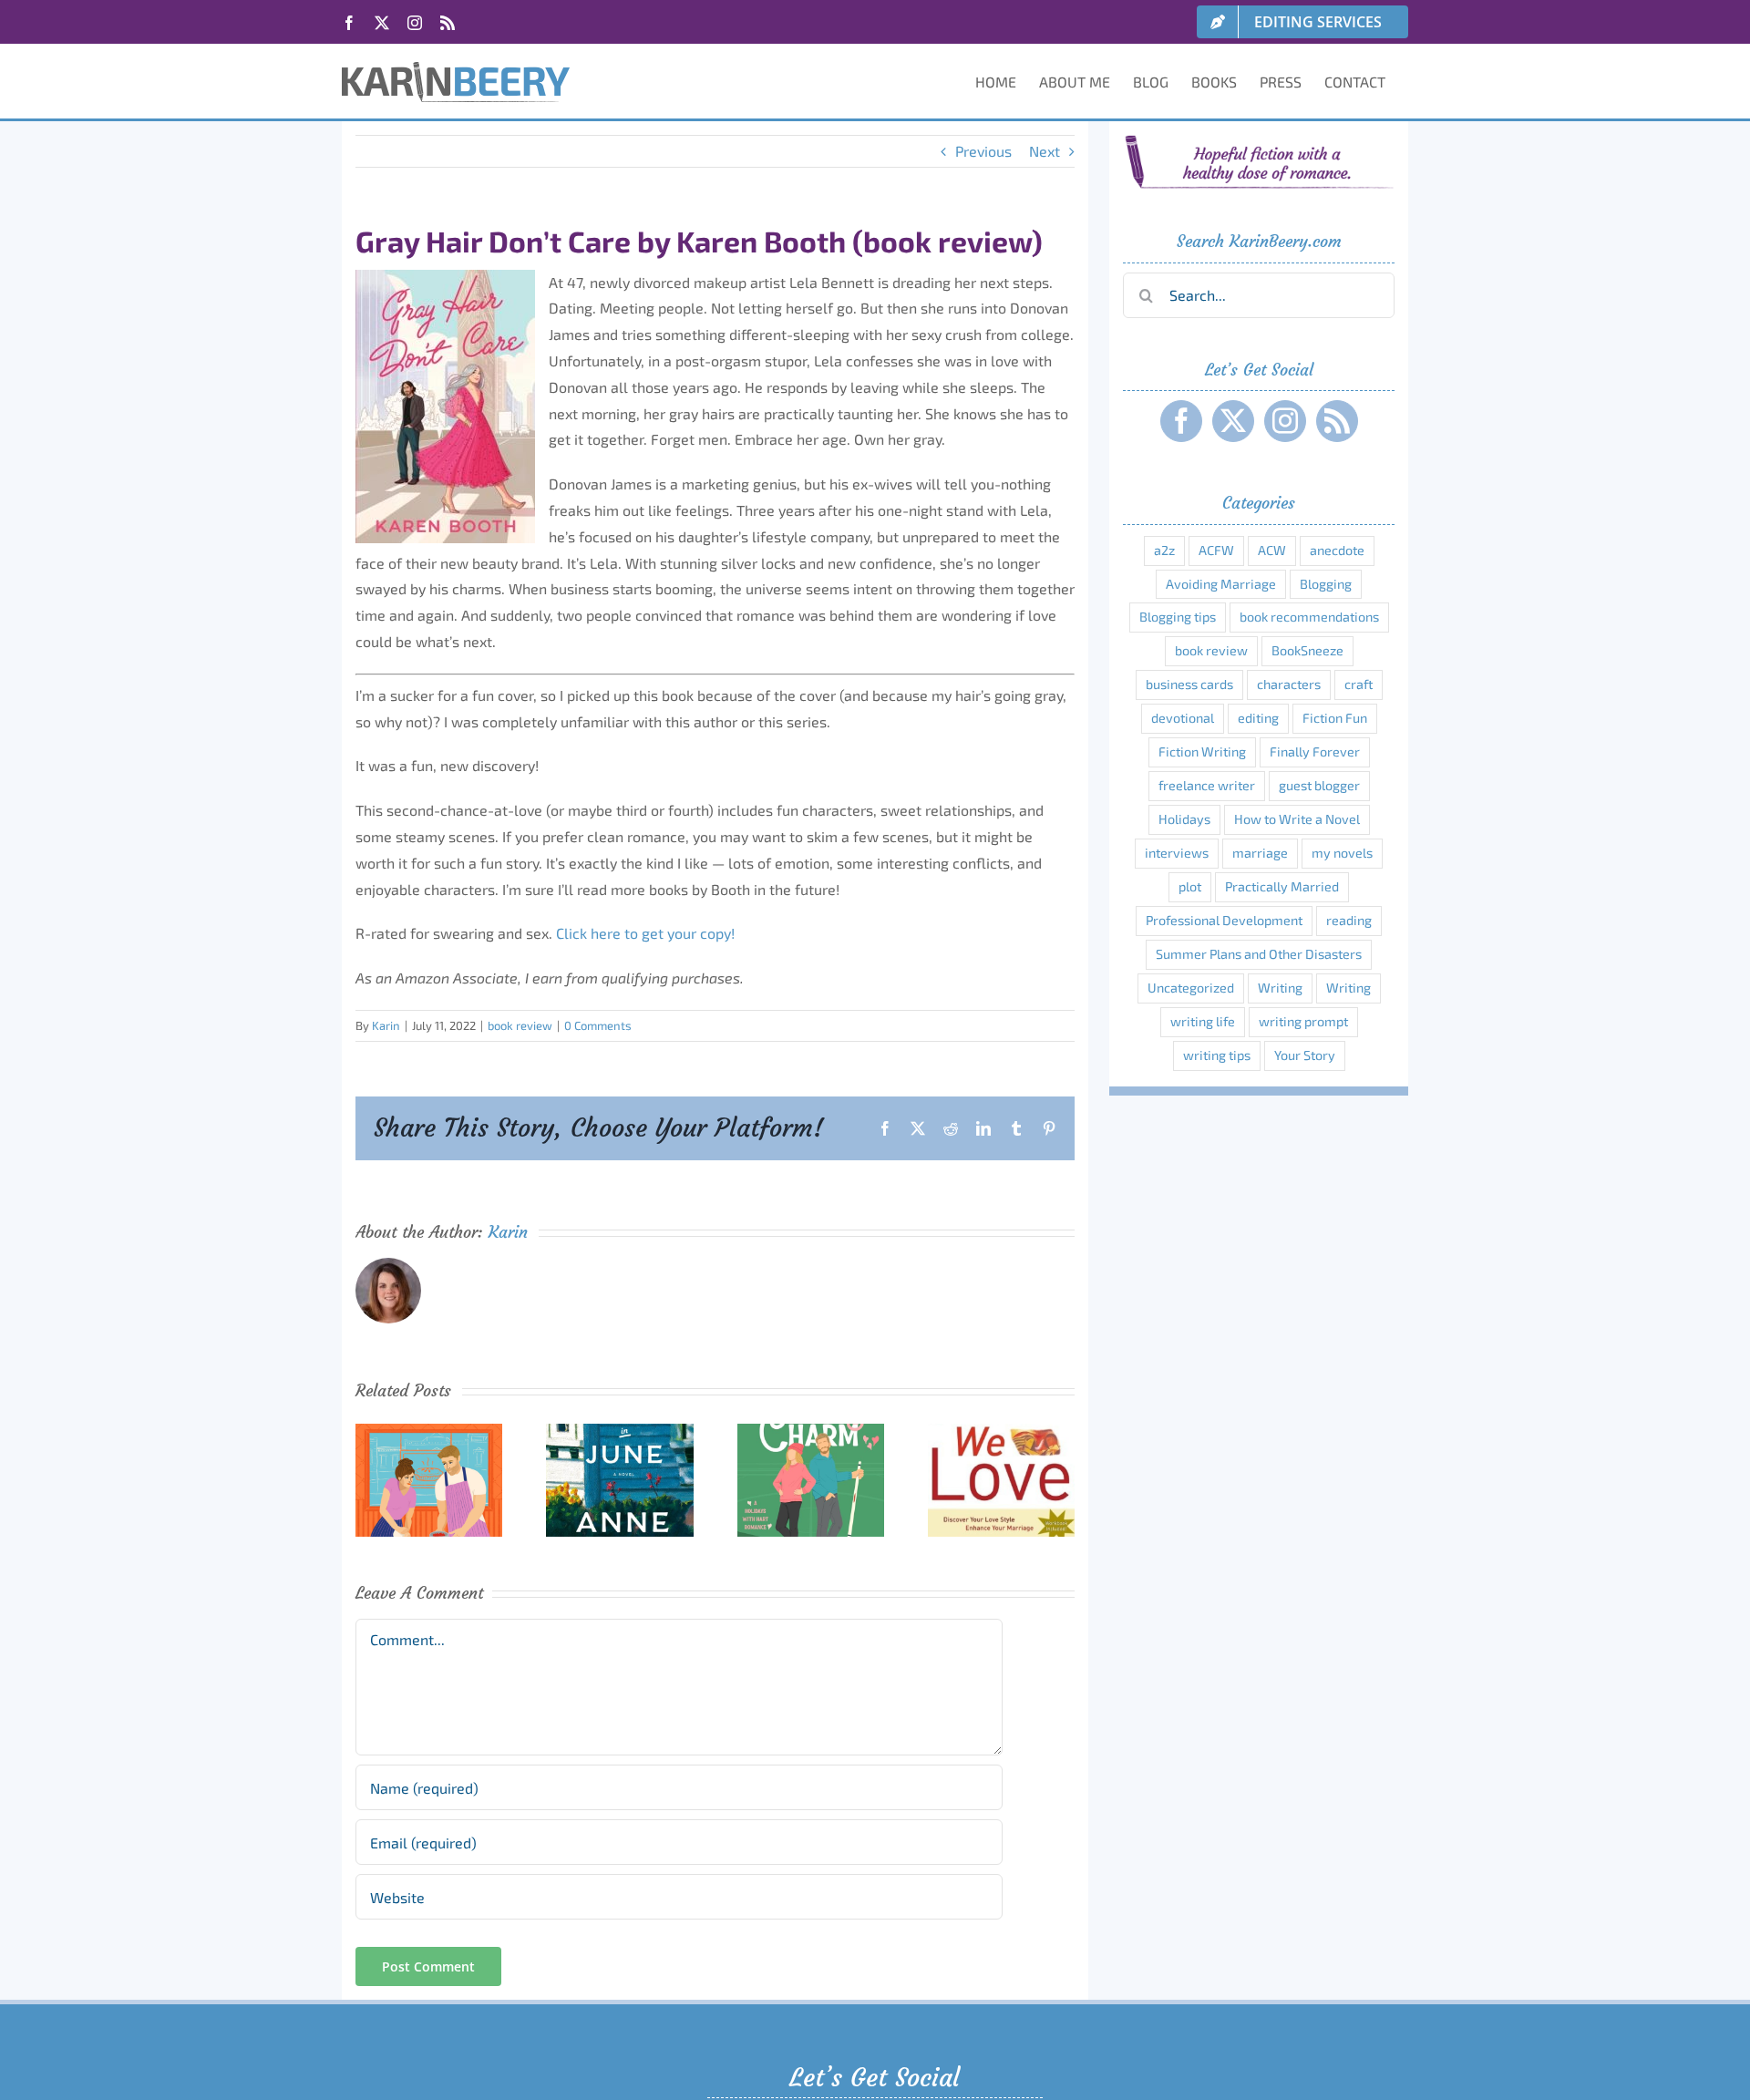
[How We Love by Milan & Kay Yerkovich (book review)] (1001, 1432)
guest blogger (1319, 785)
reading (1349, 920)
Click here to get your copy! (645, 933)
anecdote (1337, 550)
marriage (1260, 853)
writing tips (1217, 1055)
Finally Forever (1315, 751)
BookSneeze (1307, 650)
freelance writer (1207, 785)
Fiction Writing (1202, 751)
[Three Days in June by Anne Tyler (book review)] (619, 1432)
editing (1258, 718)
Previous (983, 151)
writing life (1203, 1021)
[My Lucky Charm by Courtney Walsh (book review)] (811, 1432)
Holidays (1184, 819)
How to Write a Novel (1297, 819)
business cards (1189, 684)
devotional (1183, 718)
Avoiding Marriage (1221, 584)
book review (520, 1025)
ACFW (1216, 550)
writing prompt (1303, 1021)
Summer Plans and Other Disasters (1259, 954)
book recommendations (1309, 617)
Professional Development (1224, 920)
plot (1190, 886)
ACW (1272, 550)
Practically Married (1282, 886)
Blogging (1326, 584)
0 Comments (598, 1025)
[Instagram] (1285, 421)
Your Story (1305, 1055)
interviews (1177, 853)
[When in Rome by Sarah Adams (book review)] (429, 1432)
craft (1359, 684)
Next (1045, 151)
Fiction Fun (1335, 718)
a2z (1164, 550)
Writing (1280, 988)
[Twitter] (1233, 421)
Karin (386, 1025)
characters (1289, 684)
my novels (1342, 853)
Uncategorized (1191, 988)
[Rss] (1337, 421)
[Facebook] (1181, 421)
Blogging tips (1178, 617)
